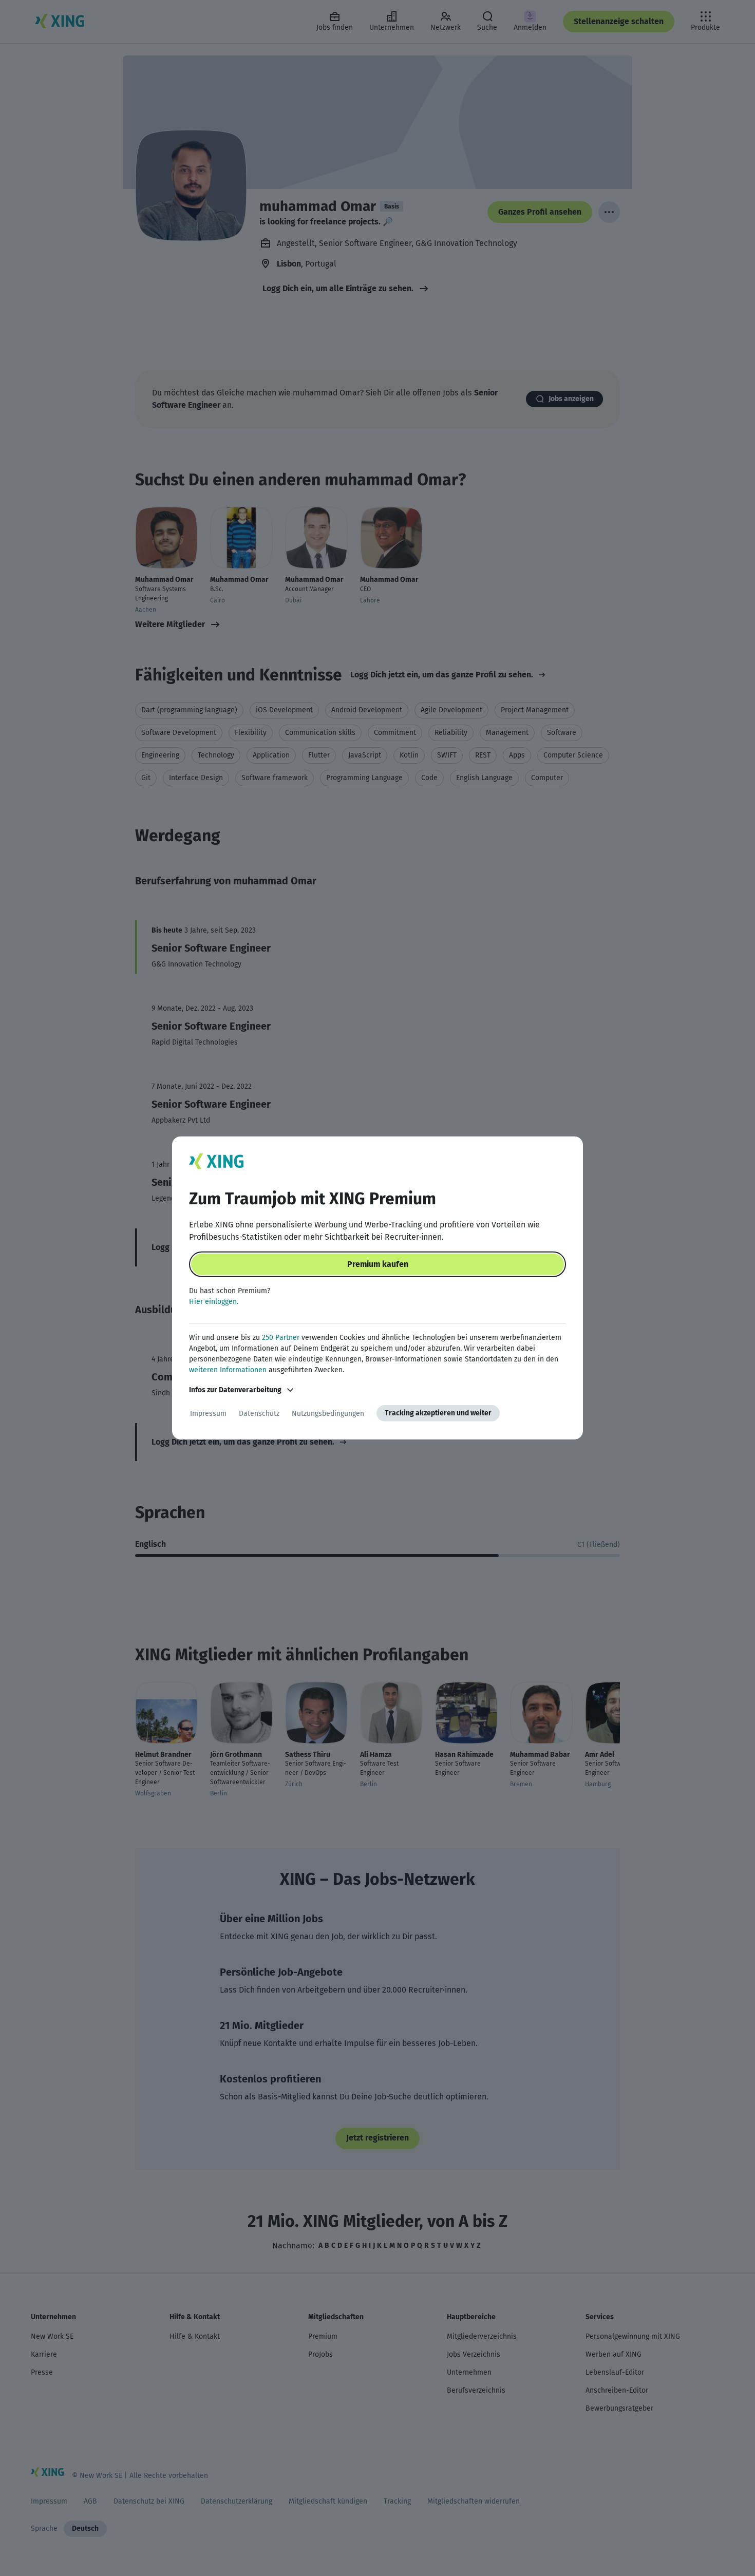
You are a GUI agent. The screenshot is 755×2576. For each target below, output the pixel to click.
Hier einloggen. (214, 1302)
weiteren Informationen (228, 1370)
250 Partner (281, 1338)
